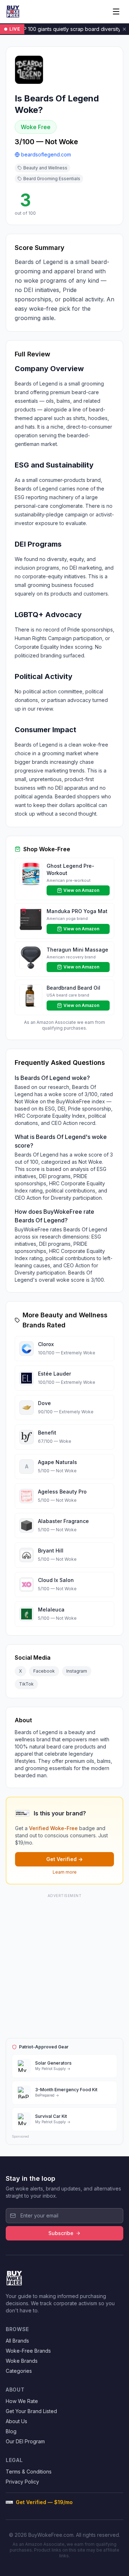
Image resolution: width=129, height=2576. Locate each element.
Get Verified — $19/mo (44, 2502)
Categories (19, 2371)
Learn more (65, 1872)
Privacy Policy (22, 2482)
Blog (11, 2431)
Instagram (77, 1671)
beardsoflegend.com (46, 154)
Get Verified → (64, 1859)
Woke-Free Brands (28, 2351)
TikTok (26, 1684)
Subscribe (61, 2233)
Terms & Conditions (29, 2472)
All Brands (17, 2341)
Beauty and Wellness (45, 168)
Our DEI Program (25, 2441)
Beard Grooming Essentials (52, 179)
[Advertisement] (64, 1965)
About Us (16, 2421)
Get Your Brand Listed (31, 2411)
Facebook (44, 1671)
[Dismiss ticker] (124, 29)
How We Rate (22, 2401)
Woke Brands (22, 2361)
